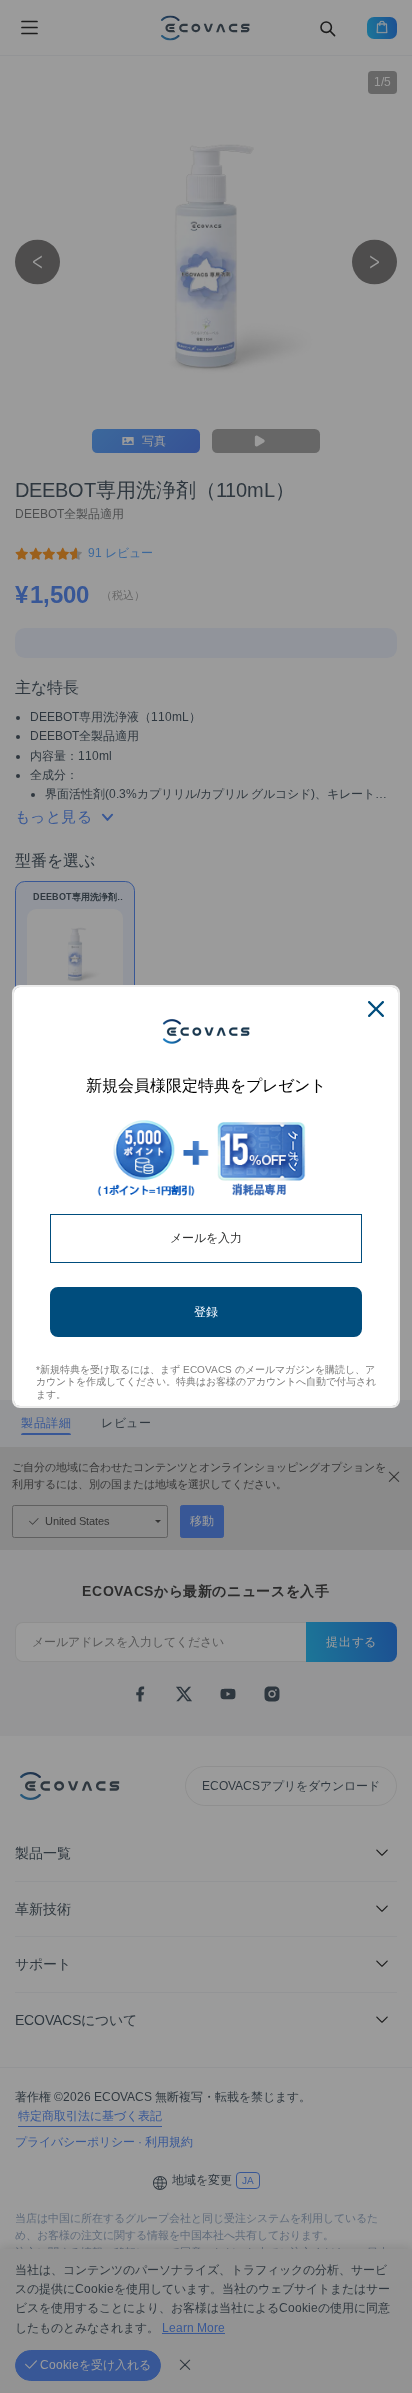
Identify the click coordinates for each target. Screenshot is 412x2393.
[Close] (376, 1009)
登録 (206, 1311)
